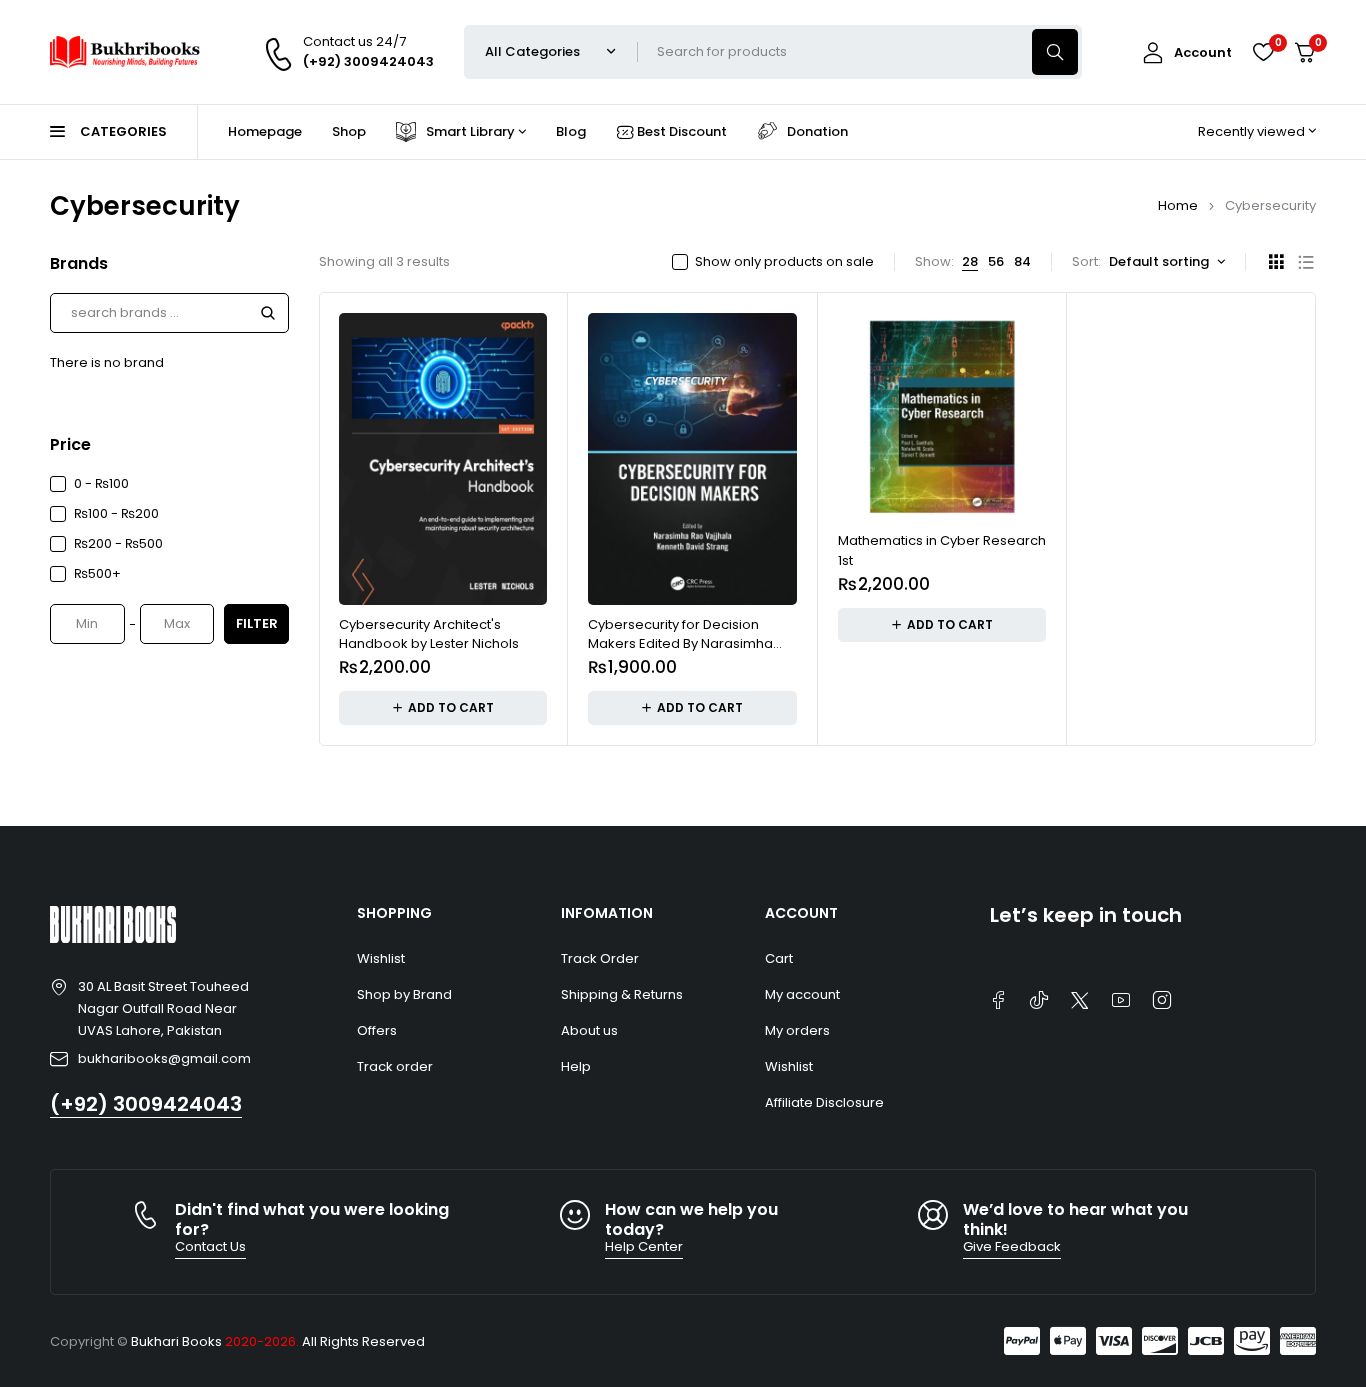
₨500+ (97, 573)
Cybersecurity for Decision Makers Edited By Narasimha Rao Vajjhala (680, 644)
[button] (443, 708)
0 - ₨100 (101, 483)
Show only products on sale (784, 262)
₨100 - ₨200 (116, 513)
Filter (257, 623)
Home (1178, 205)
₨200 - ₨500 (118, 543)
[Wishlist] (1263, 52)
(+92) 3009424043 (146, 1104)
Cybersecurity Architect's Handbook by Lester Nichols (429, 634)
